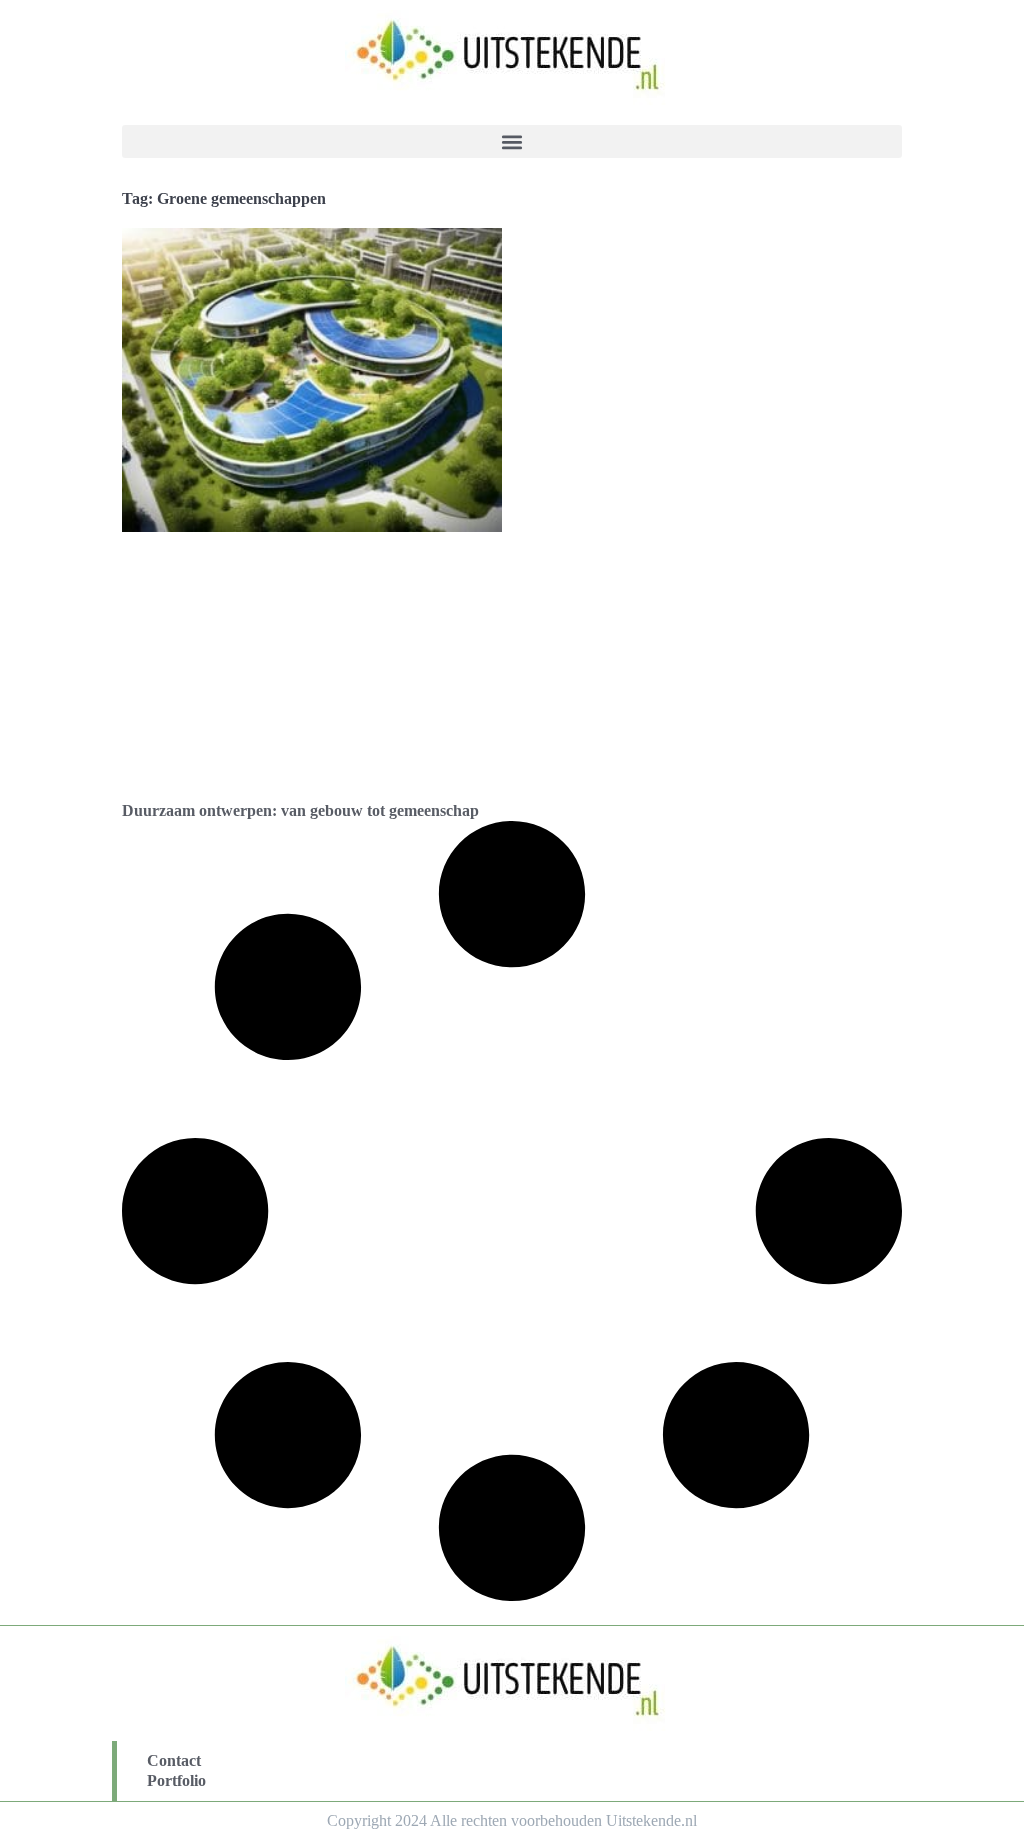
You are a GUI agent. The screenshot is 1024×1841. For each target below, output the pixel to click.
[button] (512, 141)
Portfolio (176, 1780)
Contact (174, 1760)
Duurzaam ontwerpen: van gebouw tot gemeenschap (300, 810)
